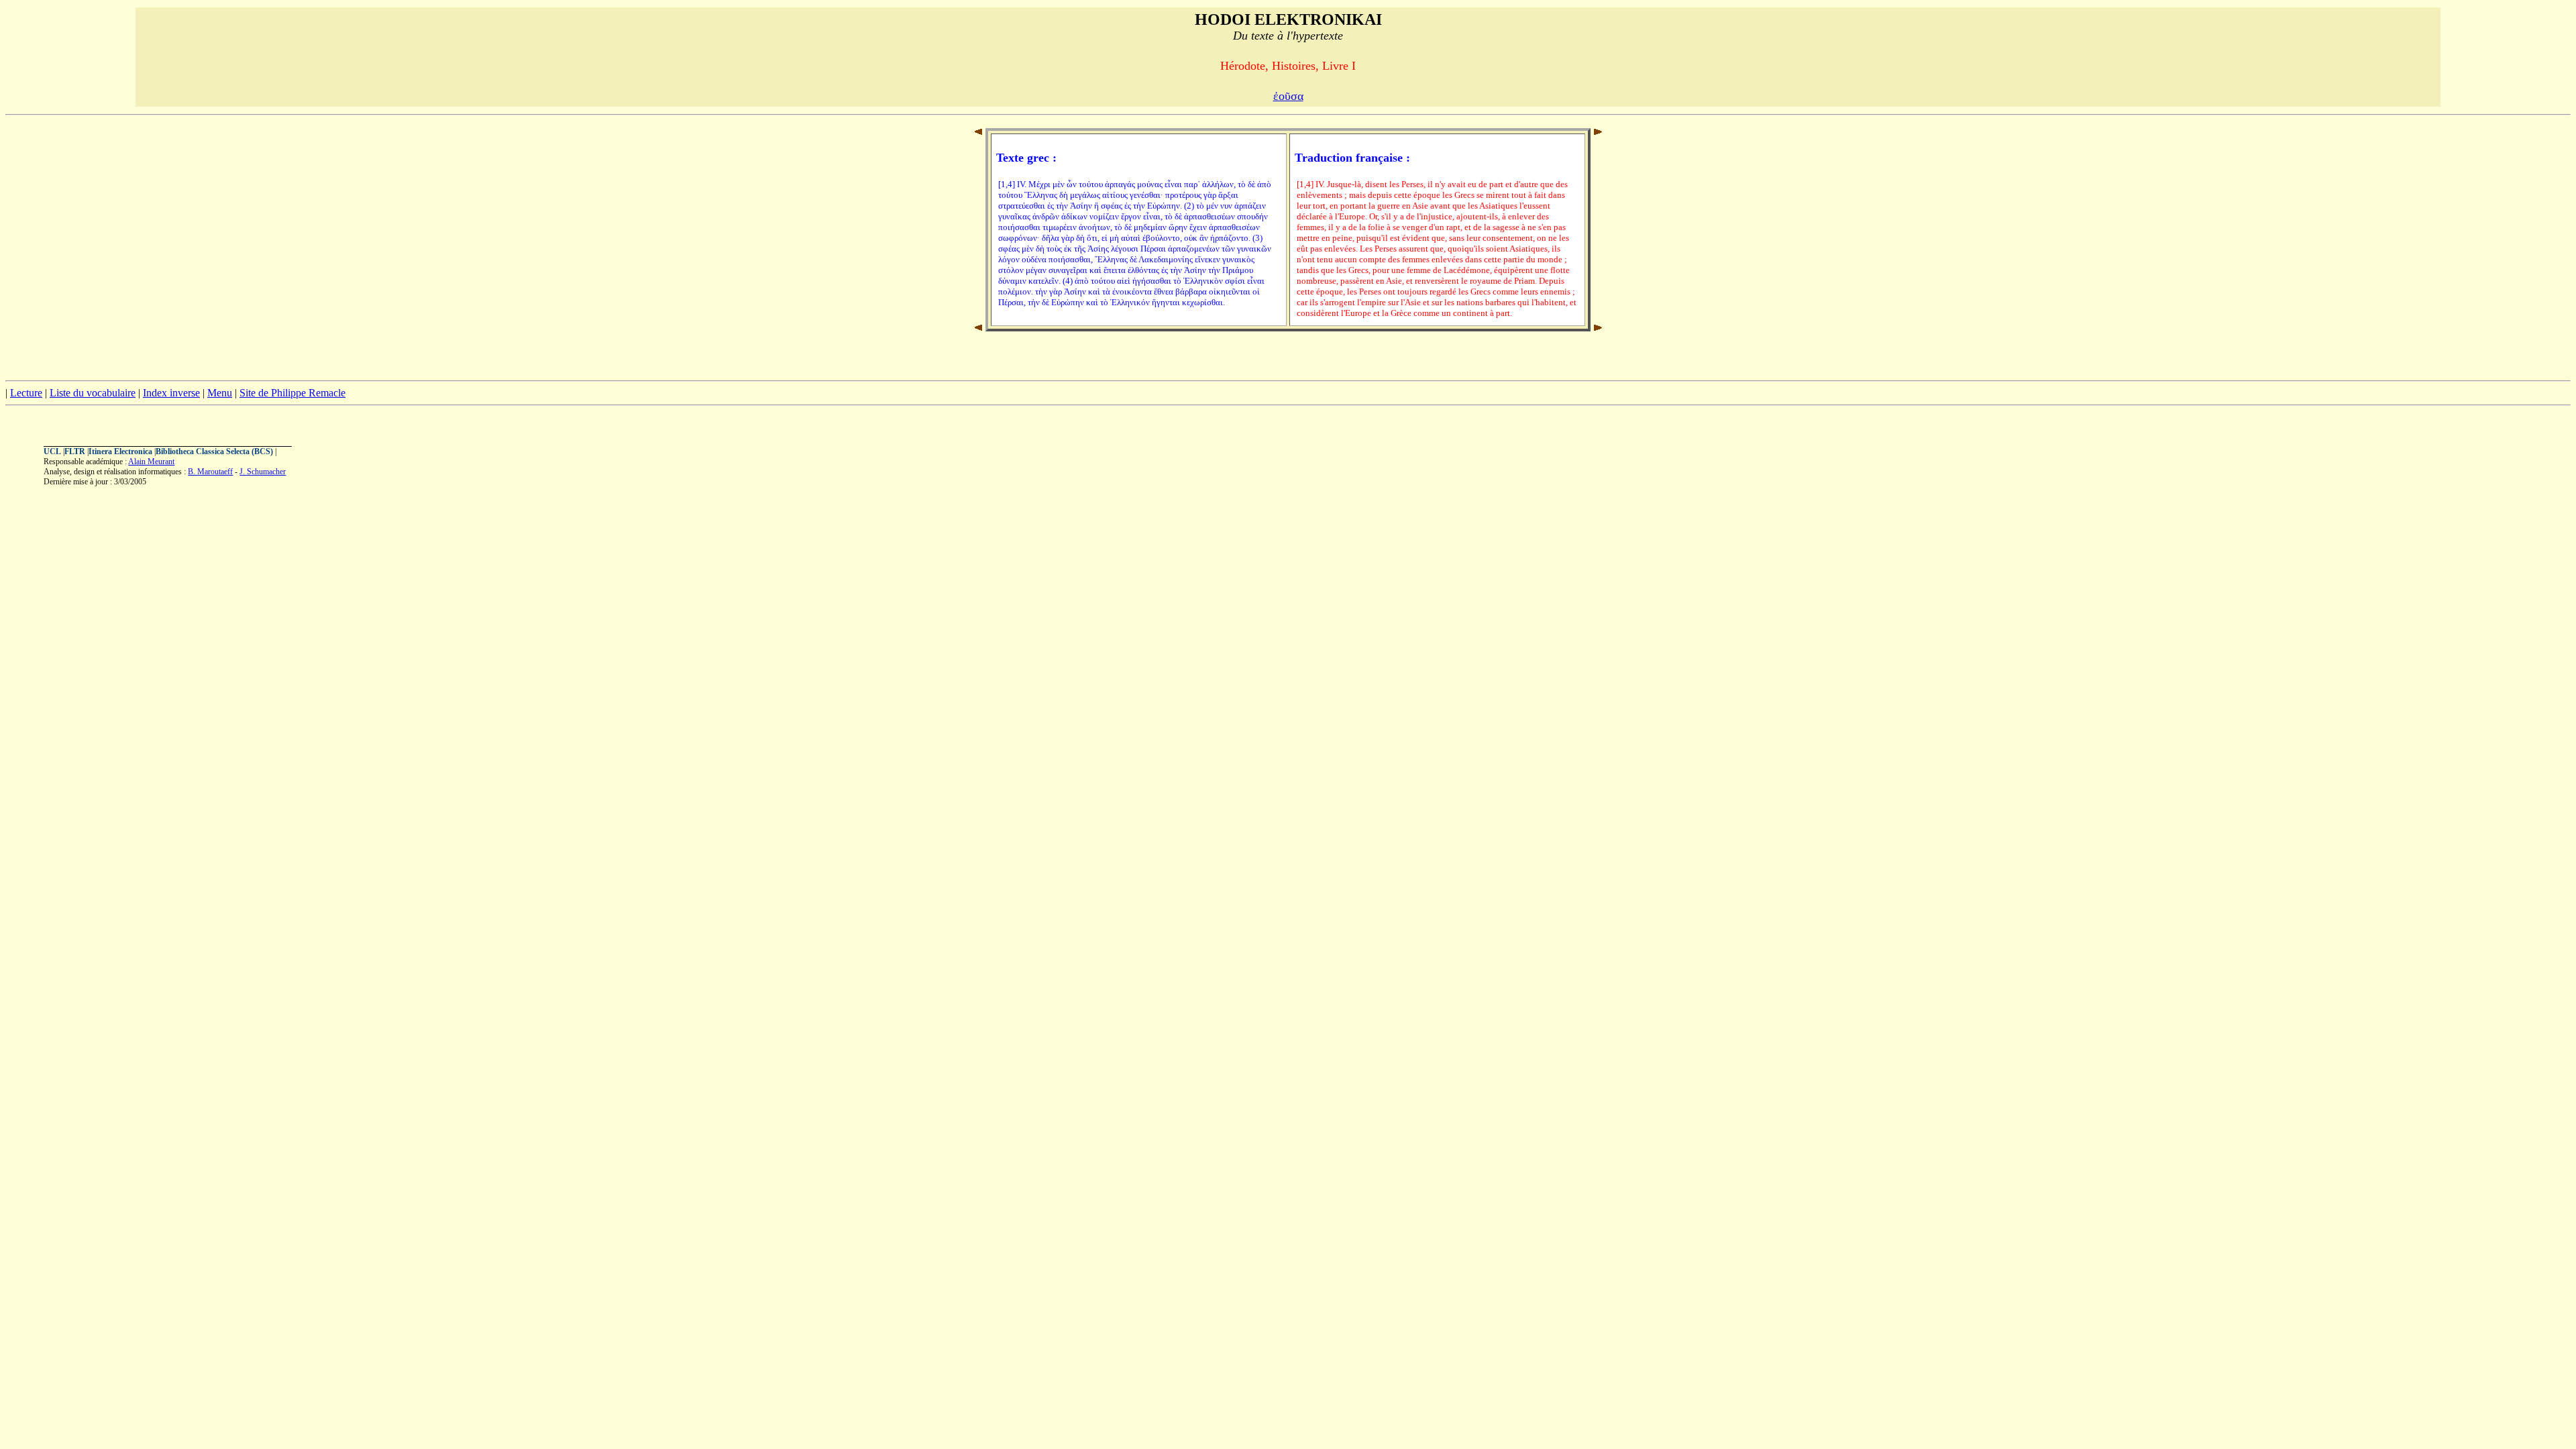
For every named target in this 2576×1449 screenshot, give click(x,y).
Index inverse (171, 393)
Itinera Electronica (120, 451)
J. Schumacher (263, 472)
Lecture (26, 393)
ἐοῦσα (1288, 96)
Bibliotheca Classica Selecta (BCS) (214, 451)
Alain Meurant (151, 462)
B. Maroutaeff (210, 472)
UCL (52, 451)
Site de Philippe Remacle (292, 393)
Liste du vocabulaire (93, 393)
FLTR (75, 451)
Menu (220, 393)
